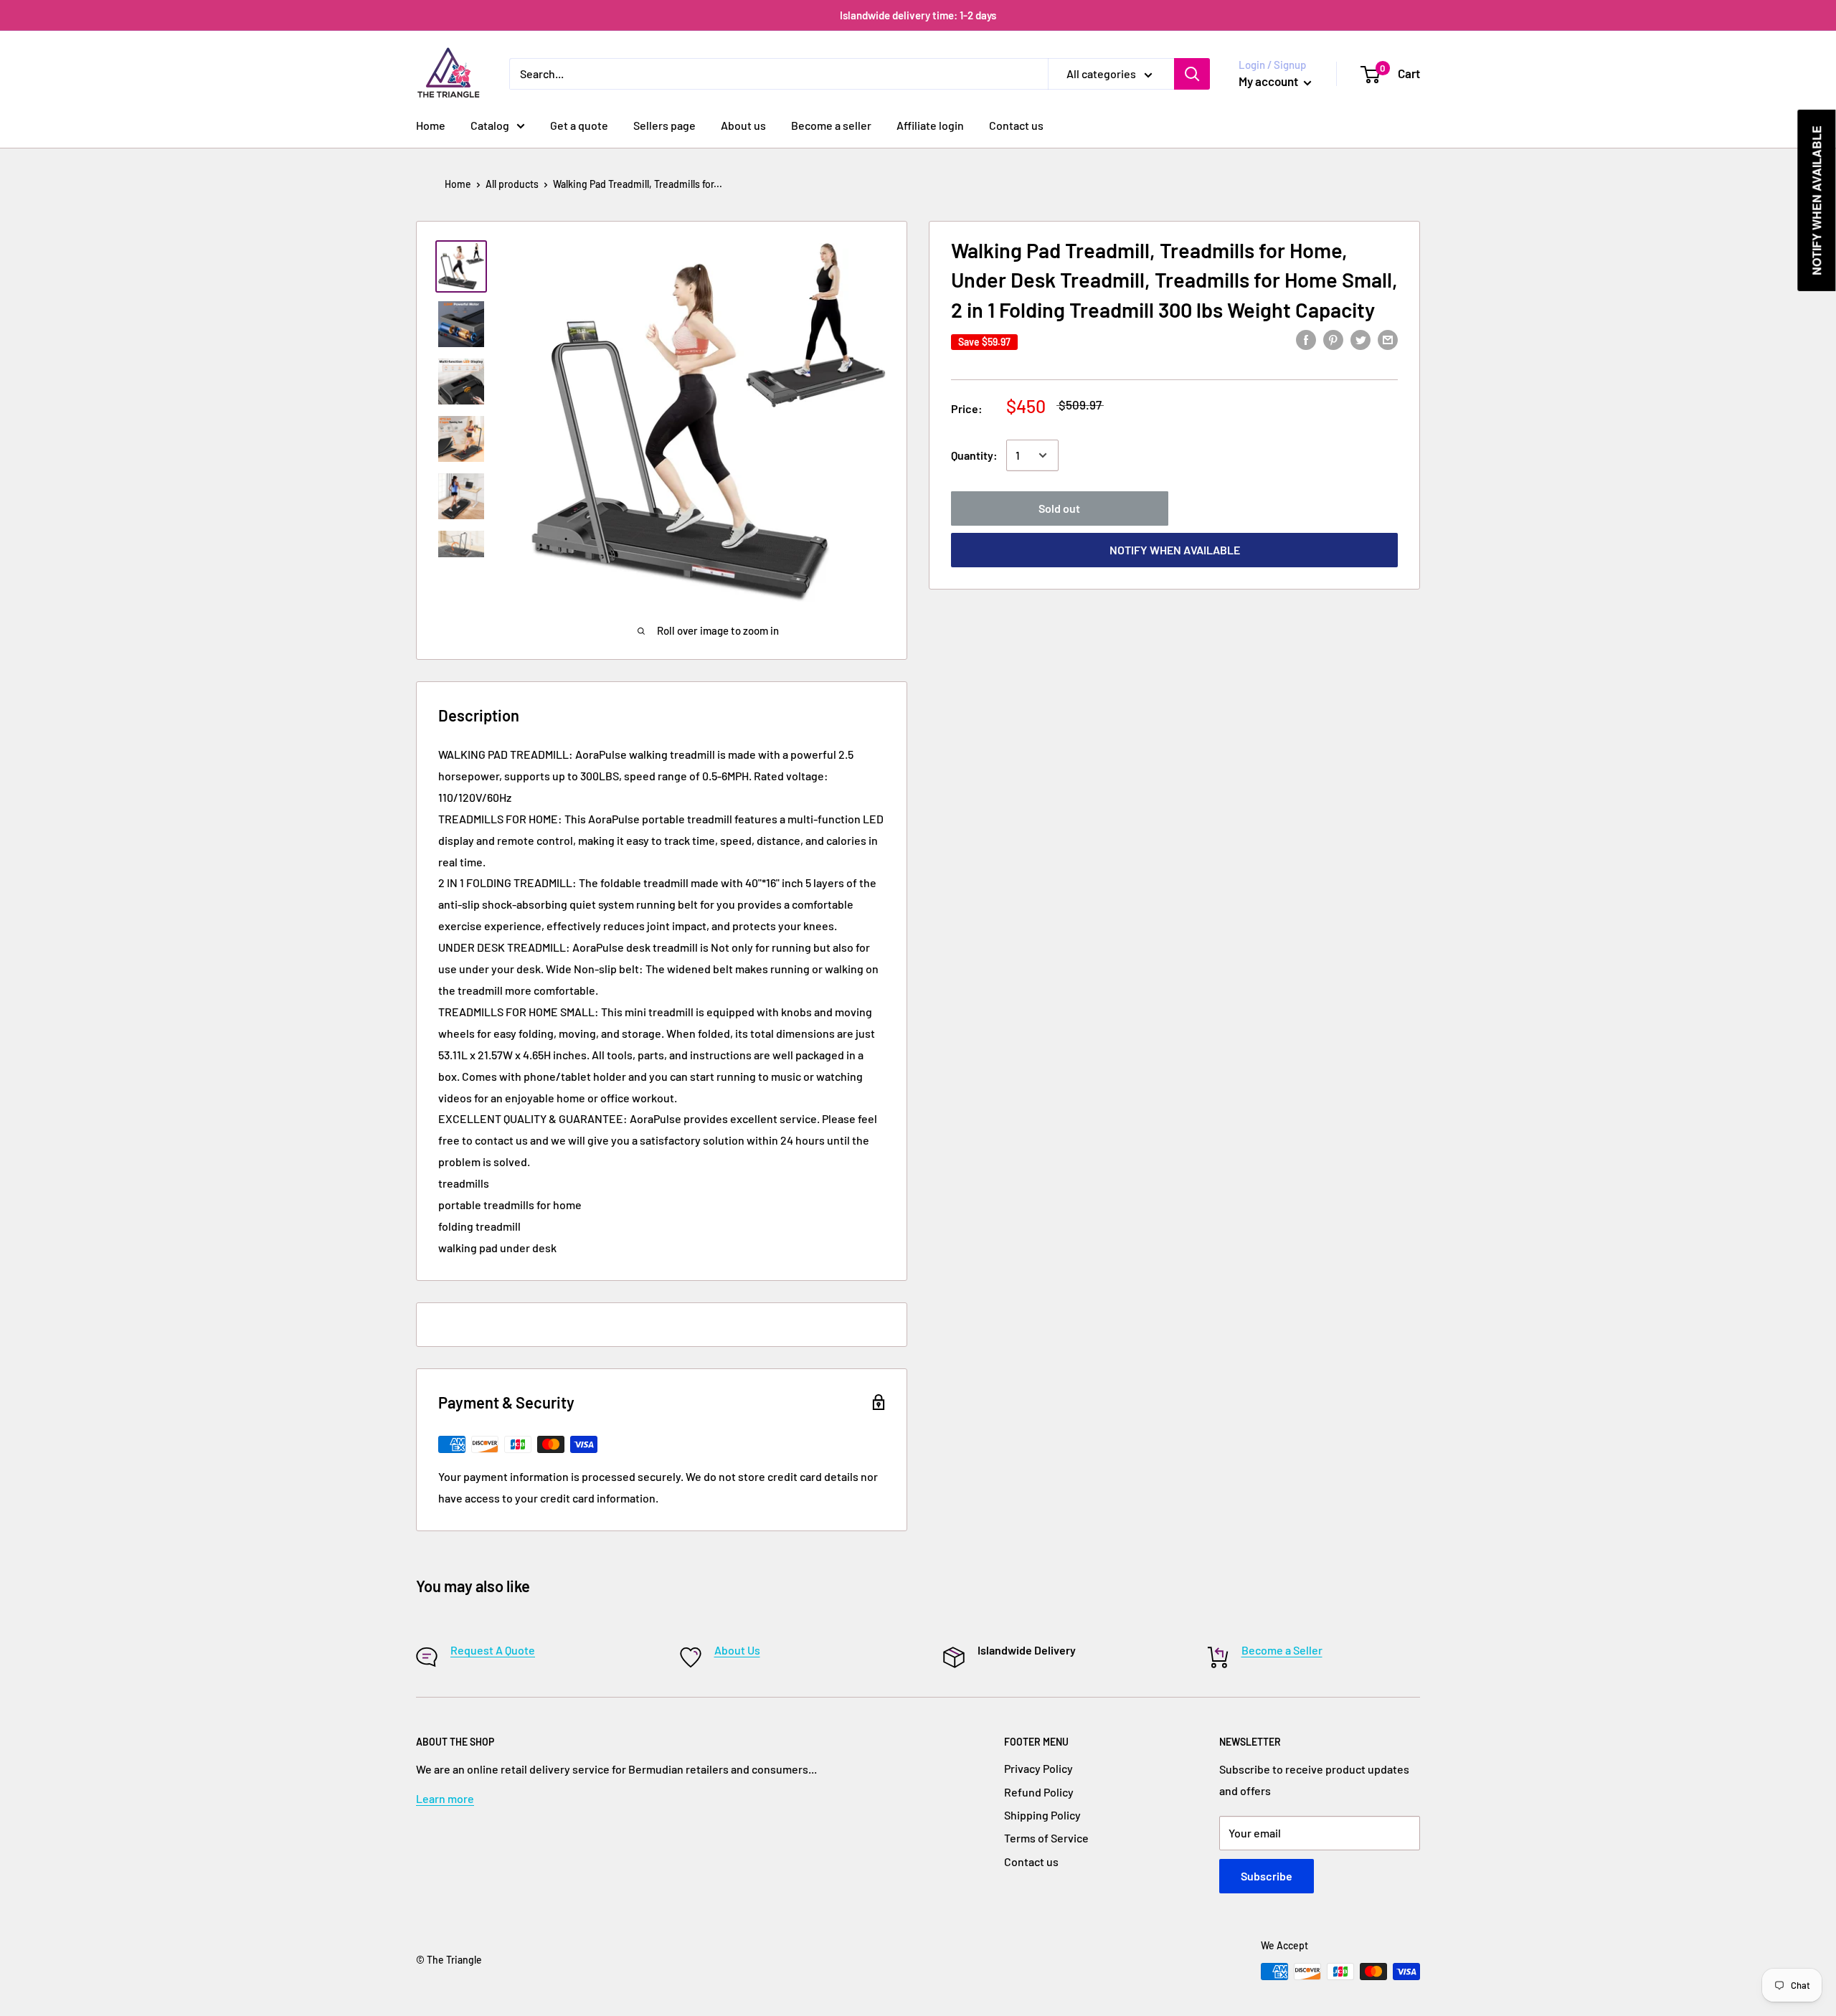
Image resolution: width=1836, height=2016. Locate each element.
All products (512, 184)
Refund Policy (1039, 1792)
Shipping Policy (1042, 1815)
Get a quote (579, 125)
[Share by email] (1388, 339)
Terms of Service (1046, 1838)
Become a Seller (1282, 1650)
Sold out (1059, 508)
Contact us (1016, 125)
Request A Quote (493, 1650)
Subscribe (1267, 1876)
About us (743, 125)
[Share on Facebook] (1306, 339)
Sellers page (664, 125)
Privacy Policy (1038, 1768)
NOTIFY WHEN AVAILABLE (1175, 550)
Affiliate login (930, 125)
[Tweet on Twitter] (1361, 339)
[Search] (1192, 74)
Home (431, 125)
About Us (737, 1650)
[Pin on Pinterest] (1333, 339)
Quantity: (974, 455)
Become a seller (831, 125)
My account (1269, 81)
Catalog (490, 125)
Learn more (445, 1798)
